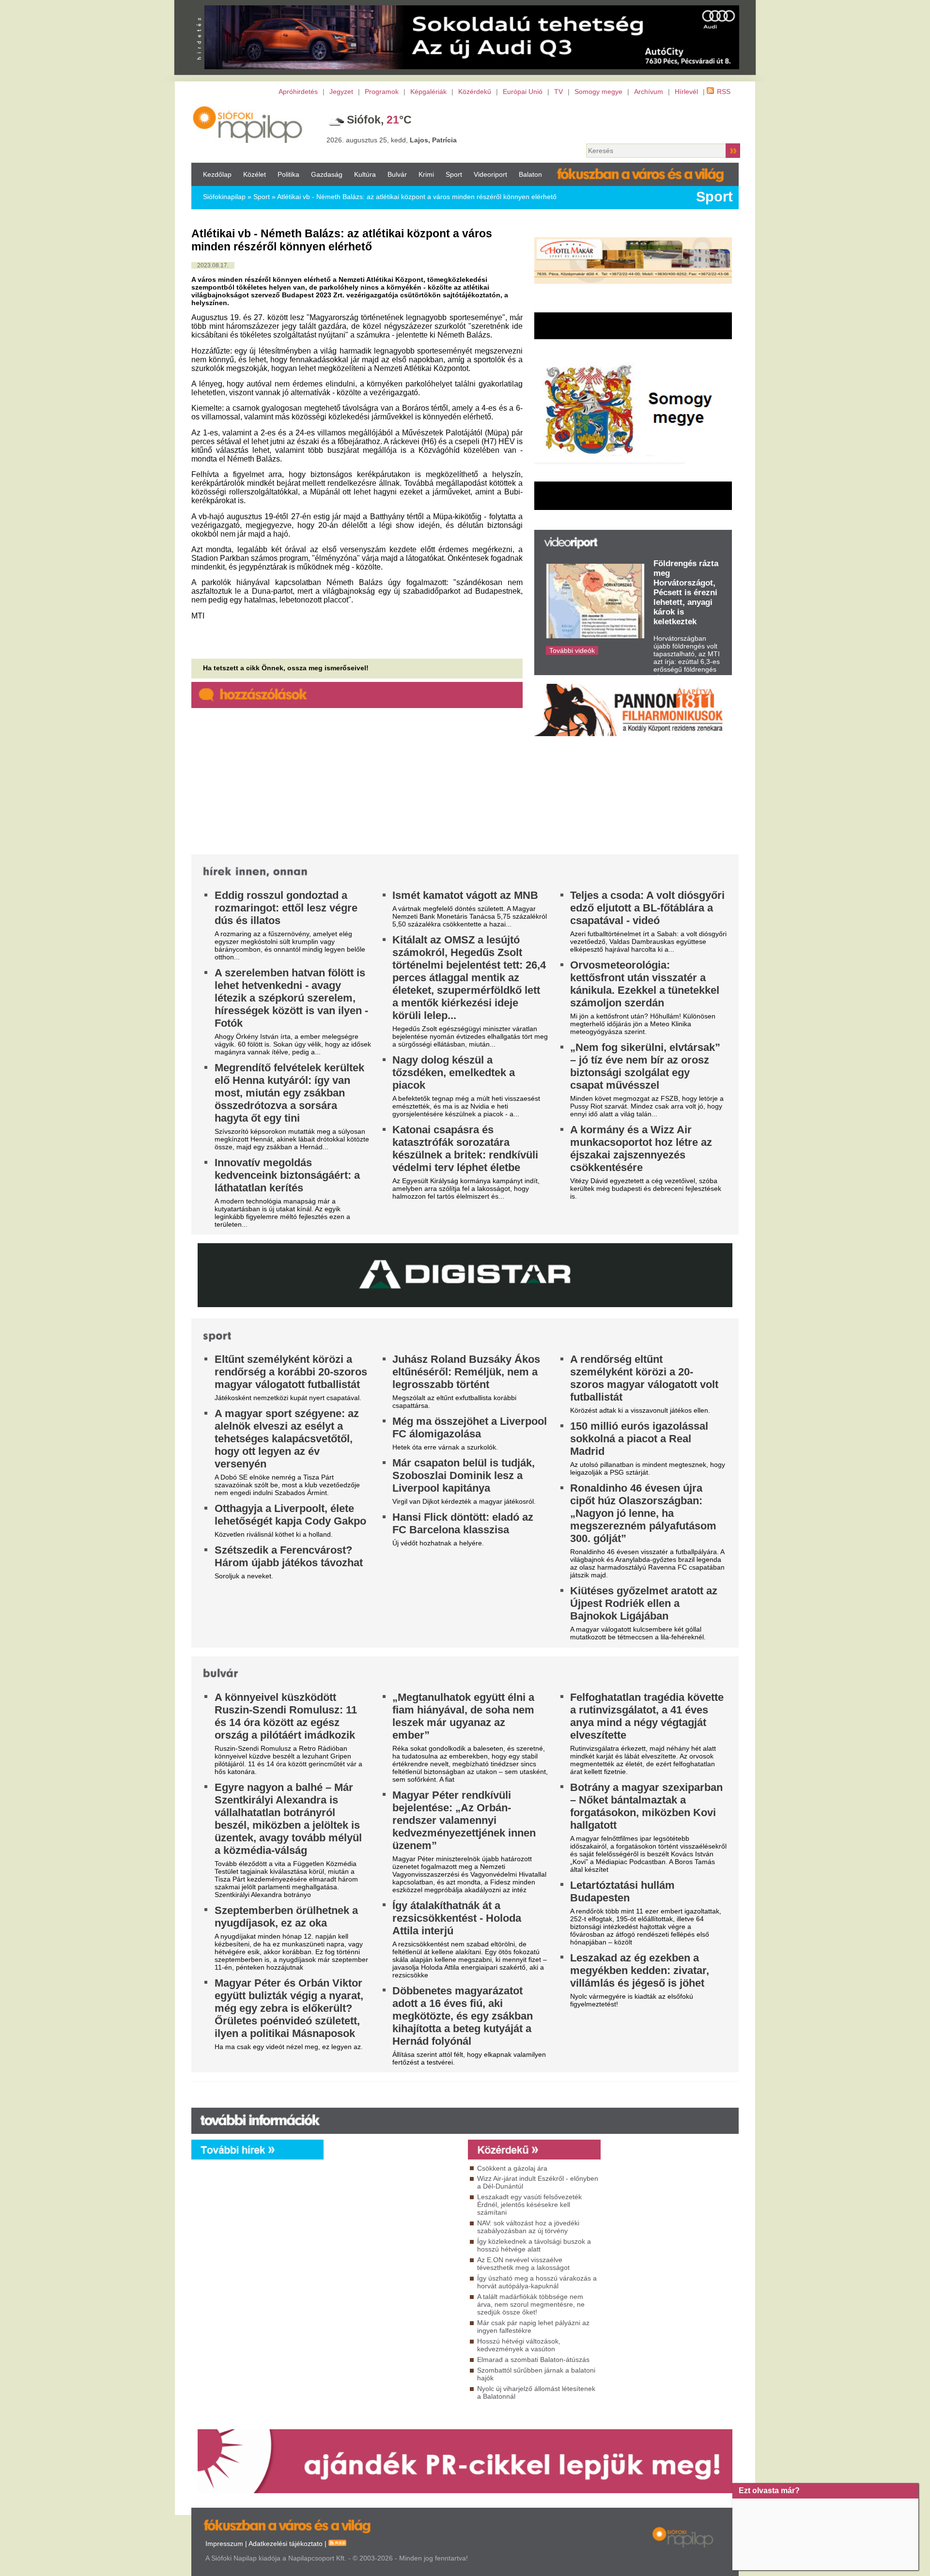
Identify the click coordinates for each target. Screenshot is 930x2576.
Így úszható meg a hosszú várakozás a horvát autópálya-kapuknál (537, 2282)
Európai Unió (523, 92)
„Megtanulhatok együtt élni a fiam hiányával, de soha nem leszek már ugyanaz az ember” (463, 1716)
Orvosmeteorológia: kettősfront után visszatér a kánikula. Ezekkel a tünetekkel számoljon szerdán (645, 984)
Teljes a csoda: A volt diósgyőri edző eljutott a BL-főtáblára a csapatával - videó (647, 908)
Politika (288, 174)
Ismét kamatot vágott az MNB (465, 895)
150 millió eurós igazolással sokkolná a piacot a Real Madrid (639, 1439)
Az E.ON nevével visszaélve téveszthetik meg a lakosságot (523, 2264)
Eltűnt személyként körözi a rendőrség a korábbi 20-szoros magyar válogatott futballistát (291, 1372)
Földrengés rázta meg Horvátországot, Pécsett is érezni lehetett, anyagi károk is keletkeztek (686, 593)
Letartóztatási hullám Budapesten (622, 1891)
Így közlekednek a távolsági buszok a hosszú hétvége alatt (534, 2245)
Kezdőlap (217, 174)
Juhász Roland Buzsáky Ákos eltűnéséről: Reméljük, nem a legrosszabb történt (466, 1372)
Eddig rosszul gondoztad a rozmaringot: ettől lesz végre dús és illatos (286, 908)
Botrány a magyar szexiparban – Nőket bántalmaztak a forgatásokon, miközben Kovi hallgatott (646, 1806)
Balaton (530, 174)
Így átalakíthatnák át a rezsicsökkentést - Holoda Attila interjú (457, 1918)
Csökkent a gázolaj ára (512, 2168)
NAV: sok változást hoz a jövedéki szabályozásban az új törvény (528, 2227)
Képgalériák (428, 92)
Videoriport (490, 174)
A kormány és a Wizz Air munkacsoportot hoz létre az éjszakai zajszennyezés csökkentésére (641, 1149)
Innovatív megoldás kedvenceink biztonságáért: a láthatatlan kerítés (287, 1175)
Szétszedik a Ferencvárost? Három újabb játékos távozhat (289, 1556)
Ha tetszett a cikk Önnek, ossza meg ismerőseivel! (286, 668)
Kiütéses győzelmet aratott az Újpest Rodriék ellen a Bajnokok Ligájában (644, 1603)
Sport (454, 174)
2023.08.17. (213, 265)
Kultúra (365, 174)
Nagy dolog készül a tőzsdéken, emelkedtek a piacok (454, 1072)
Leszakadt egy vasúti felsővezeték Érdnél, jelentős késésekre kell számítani (529, 2205)
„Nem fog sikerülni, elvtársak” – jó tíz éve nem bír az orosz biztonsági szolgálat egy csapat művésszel (645, 1066)
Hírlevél (686, 92)
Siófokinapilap (224, 197)
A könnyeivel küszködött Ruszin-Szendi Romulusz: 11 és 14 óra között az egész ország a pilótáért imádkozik (286, 1716)
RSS (724, 92)
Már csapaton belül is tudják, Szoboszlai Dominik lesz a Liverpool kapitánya (464, 1475)
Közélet (255, 174)
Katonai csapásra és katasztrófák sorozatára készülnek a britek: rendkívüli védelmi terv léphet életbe (465, 1149)
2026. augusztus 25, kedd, (392, 140)
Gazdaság (327, 174)
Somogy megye (598, 92)
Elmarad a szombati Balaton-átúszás (533, 2360)
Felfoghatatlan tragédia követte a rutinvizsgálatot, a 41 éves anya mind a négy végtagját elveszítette (647, 1716)
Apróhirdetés (298, 92)
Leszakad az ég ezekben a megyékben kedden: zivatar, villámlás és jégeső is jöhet (640, 1970)
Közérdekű (475, 92)
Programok (382, 92)
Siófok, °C (379, 120)
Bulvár (397, 174)
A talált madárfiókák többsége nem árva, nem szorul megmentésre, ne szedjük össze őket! (531, 2304)
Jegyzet (341, 92)
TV (558, 92)
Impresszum (224, 2544)
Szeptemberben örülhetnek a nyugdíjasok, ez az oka (286, 1917)
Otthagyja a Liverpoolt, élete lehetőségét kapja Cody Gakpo (290, 1515)
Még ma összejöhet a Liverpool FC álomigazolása (470, 1427)
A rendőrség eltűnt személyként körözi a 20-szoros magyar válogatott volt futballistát (644, 1378)
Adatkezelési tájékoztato (286, 2544)
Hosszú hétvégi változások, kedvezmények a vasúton (519, 2345)
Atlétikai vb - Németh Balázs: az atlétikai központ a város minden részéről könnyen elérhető (417, 197)
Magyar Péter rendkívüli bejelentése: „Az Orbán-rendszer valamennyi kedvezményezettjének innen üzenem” (464, 1820)
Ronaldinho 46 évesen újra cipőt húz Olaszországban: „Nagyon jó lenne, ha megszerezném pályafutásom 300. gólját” (643, 1513)
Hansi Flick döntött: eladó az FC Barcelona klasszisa (463, 1523)
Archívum (649, 92)
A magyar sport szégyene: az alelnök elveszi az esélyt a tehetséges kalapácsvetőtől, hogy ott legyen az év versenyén (287, 1439)
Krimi (426, 174)
